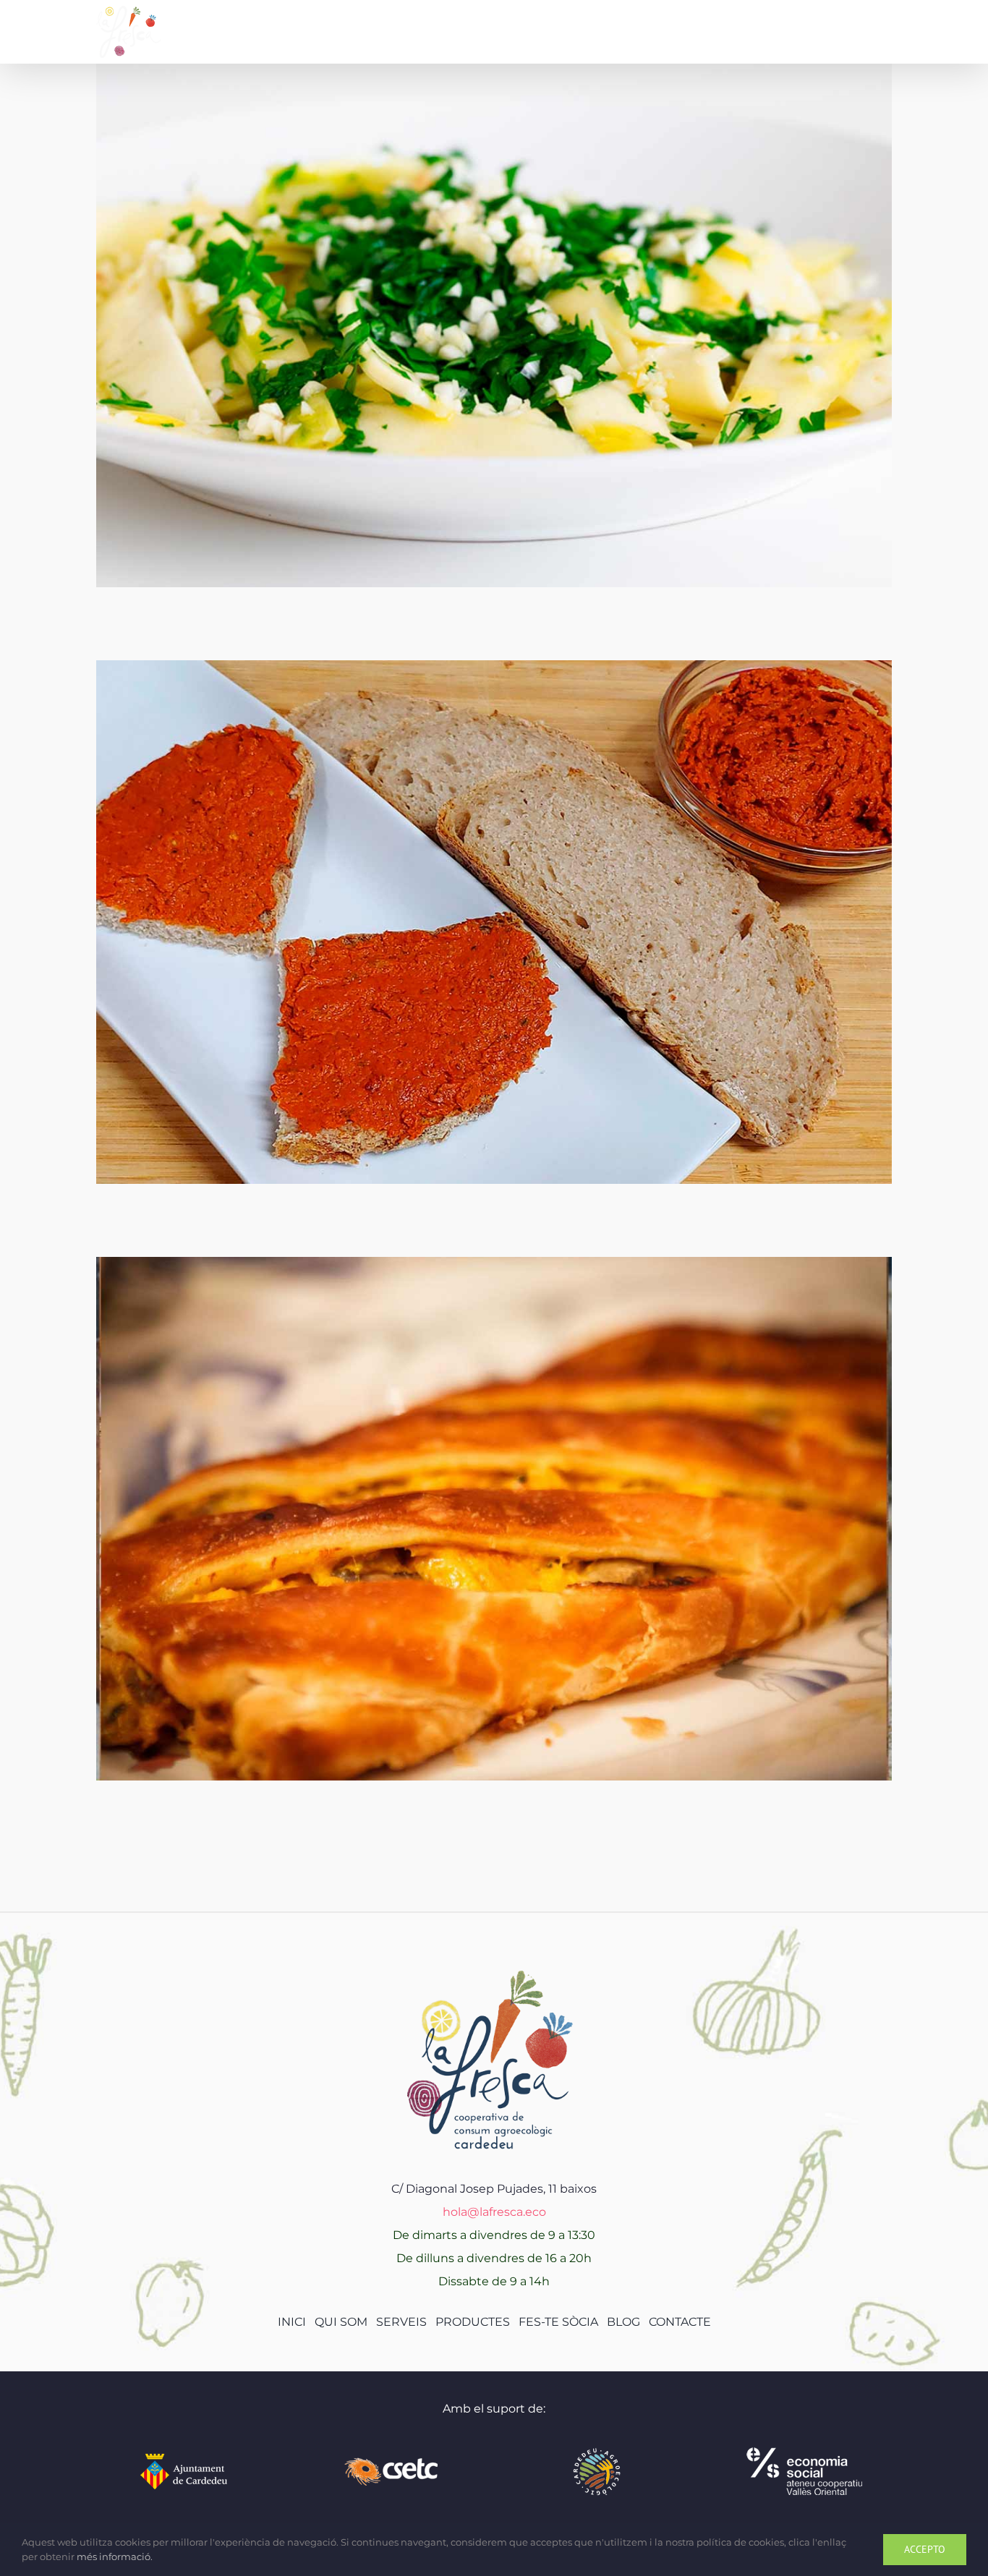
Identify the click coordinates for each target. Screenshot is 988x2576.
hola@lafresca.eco (494, 2212)
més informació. (115, 2556)
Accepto (925, 2549)
